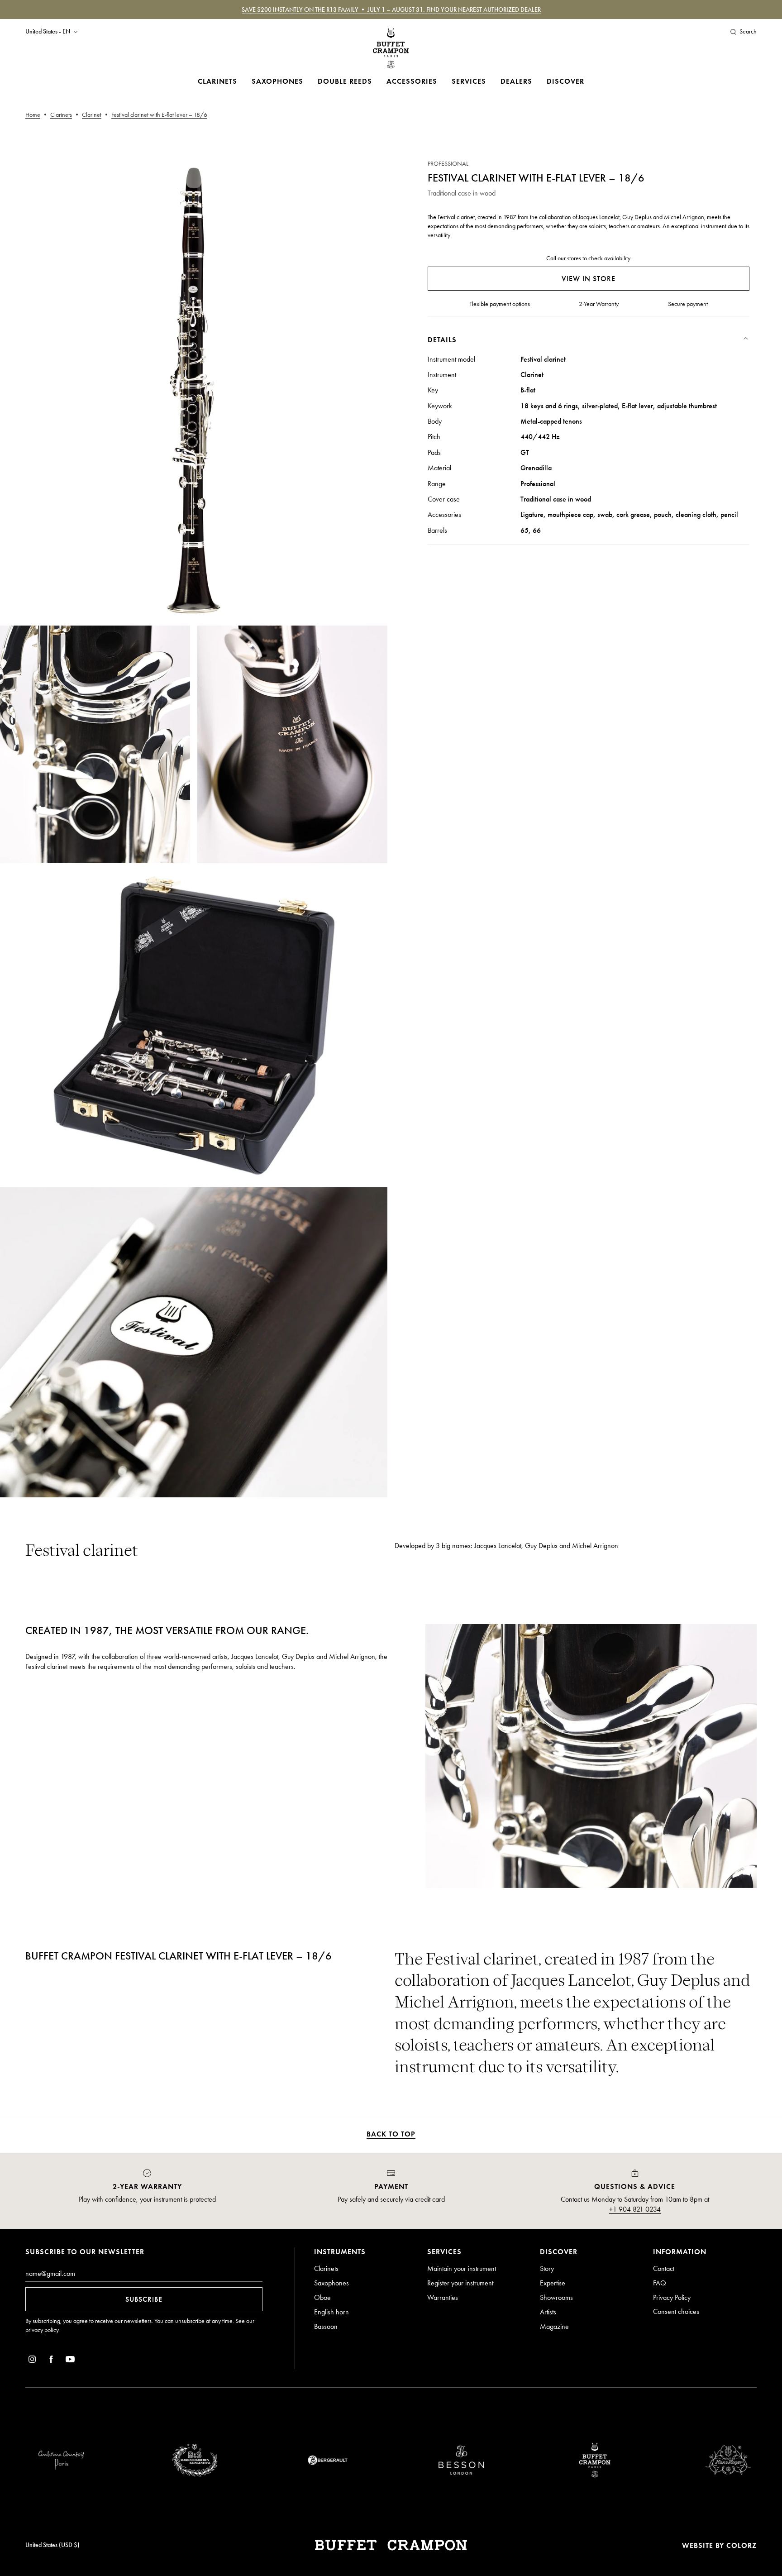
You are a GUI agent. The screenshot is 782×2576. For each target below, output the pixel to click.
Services (469, 81)
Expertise (553, 2283)
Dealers (516, 81)
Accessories (412, 81)
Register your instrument (460, 2283)
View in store (589, 279)
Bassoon (326, 2326)
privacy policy (42, 2330)
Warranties (443, 2297)
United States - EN (48, 32)
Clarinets (217, 81)
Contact (664, 2268)
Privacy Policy (672, 2297)
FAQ (660, 2283)
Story (547, 2268)
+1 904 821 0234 (635, 2209)
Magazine (554, 2326)
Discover (565, 81)
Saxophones (277, 81)
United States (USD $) (52, 2545)
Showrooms (556, 2297)
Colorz (741, 2545)
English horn (331, 2312)
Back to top (391, 2134)
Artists (548, 2312)
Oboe (322, 2297)
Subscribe (144, 2299)
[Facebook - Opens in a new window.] (51, 2361)
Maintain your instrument (462, 2268)
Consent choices (676, 2311)
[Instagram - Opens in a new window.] (32, 2361)
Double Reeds (345, 81)
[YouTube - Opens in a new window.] (70, 2361)
